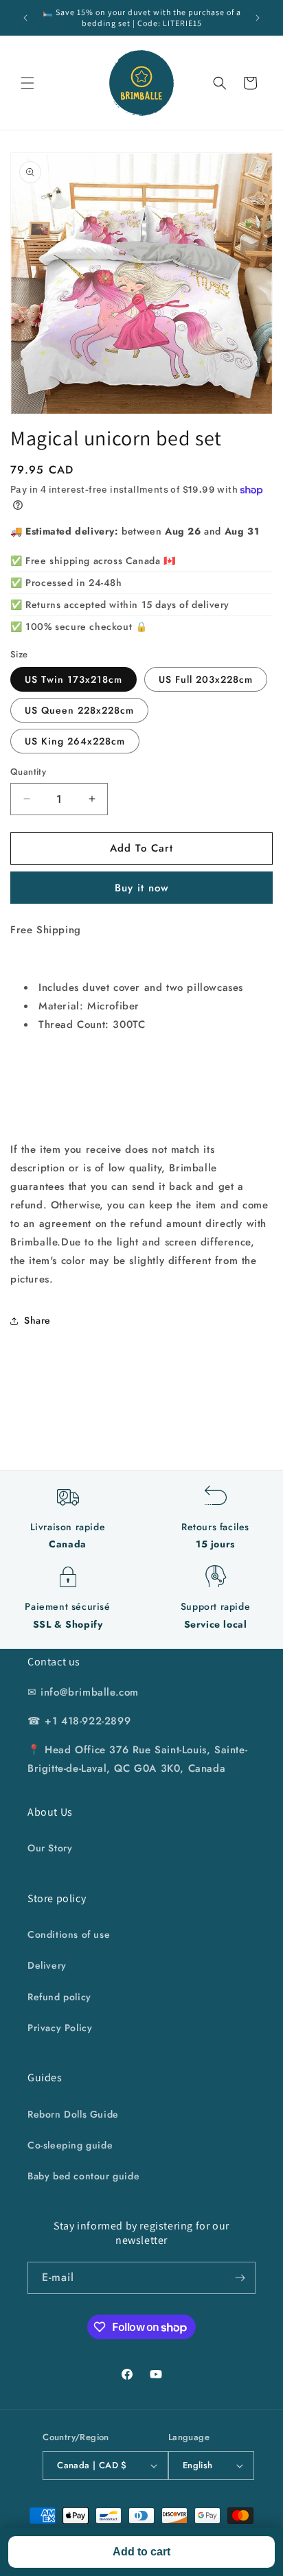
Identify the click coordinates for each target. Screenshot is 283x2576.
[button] (27, 83)
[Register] (240, 2278)
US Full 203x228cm (206, 679)
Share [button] (37, 1320)
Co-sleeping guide (70, 2145)
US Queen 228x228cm (79, 710)
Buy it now (142, 888)
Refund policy (59, 1997)
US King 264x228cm (75, 741)
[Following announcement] (258, 18)
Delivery (47, 1965)
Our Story (50, 1848)
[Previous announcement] (25, 18)
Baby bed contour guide (83, 2176)
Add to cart (141, 2552)
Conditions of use (69, 1934)
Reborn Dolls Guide (73, 2114)
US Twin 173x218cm (73, 679)
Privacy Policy (60, 2028)
